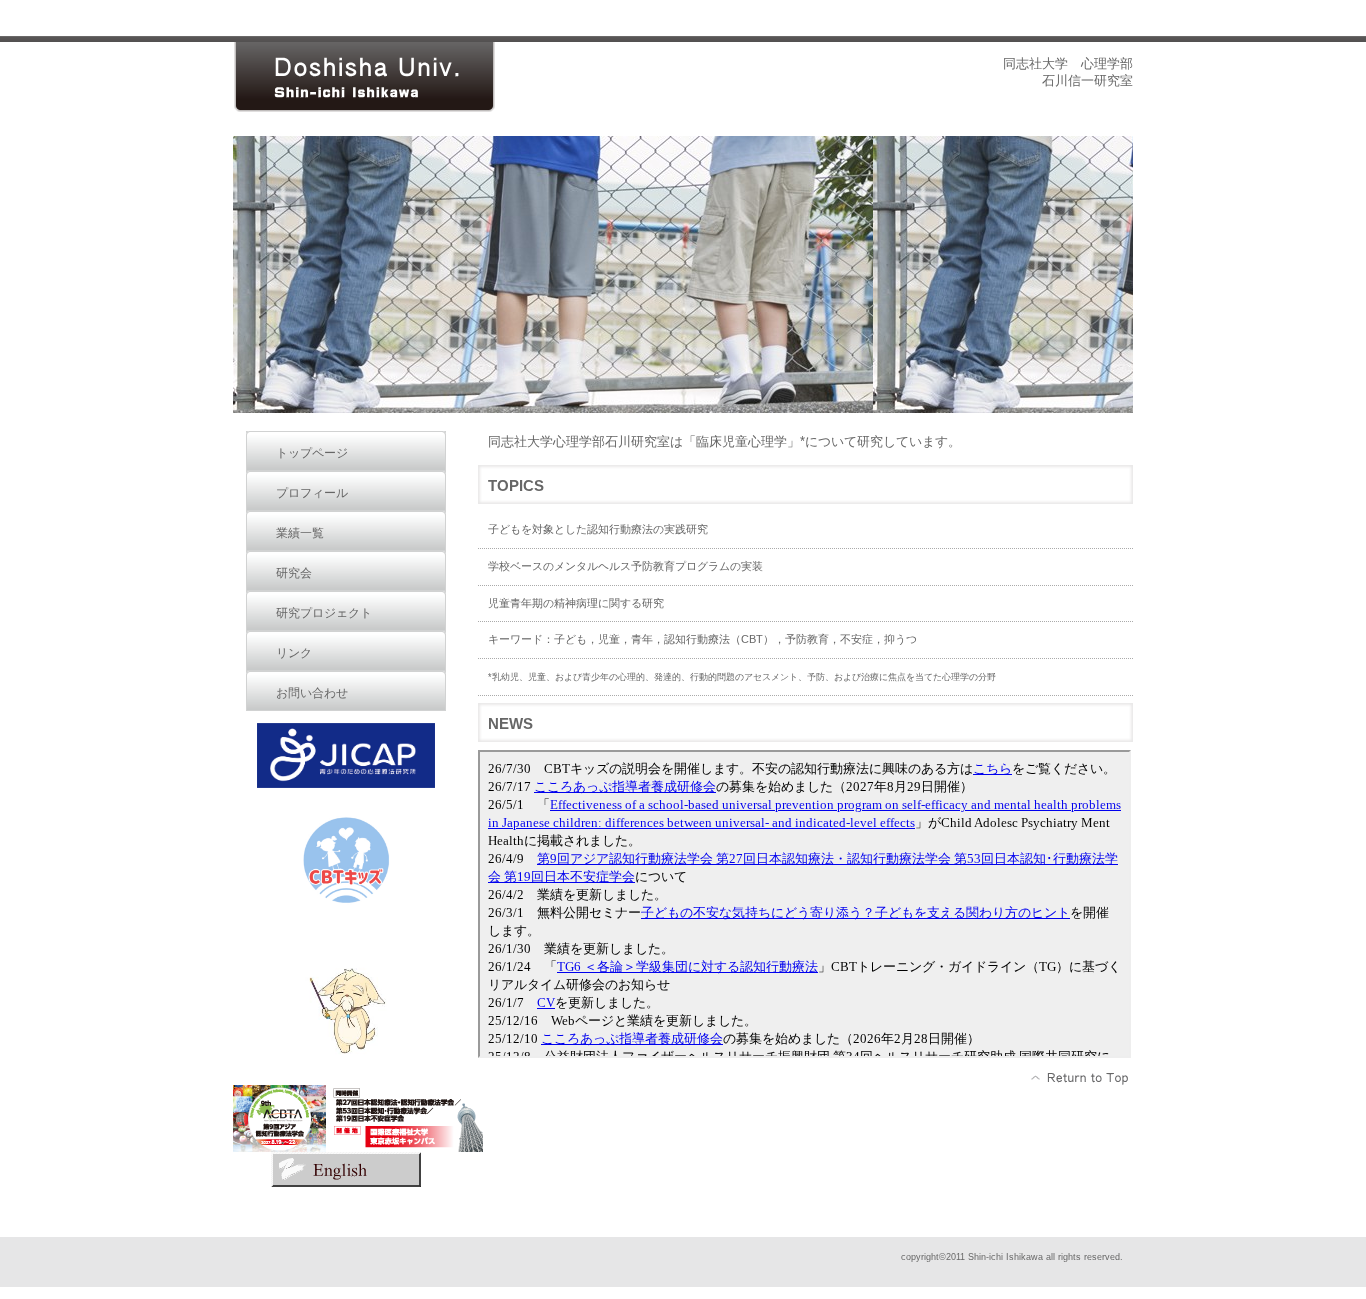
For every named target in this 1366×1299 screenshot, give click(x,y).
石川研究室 (383, 77)
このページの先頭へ (1080, 1078)
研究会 (294, 573)
